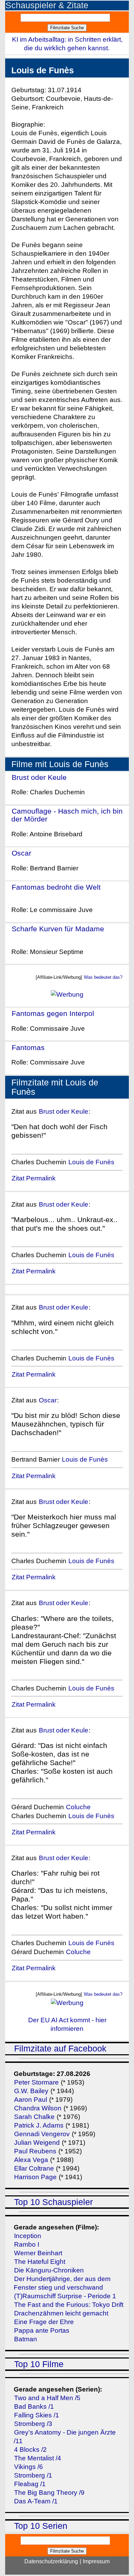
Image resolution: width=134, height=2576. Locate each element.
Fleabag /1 (30, 2484)
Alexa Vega (31, 2160)
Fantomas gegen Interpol (53, 1013)
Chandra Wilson (38, 2108)
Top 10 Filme (39, 2364)
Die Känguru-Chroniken (49, 2270)
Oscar (21, 853)
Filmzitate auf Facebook (60, 2049)
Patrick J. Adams (40, 2125)
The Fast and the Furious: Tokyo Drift (69, 2305)
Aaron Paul (31, 2100)
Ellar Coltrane (34, 2168)
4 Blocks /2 (30, 2450)
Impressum (96, 2561)
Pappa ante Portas (42, 2330)
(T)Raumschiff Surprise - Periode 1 (65, 2296)
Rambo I (27, 2244)
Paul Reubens (35, 2151)
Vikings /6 (29, 2467)
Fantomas (28, 1047)
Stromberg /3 (33, 2424)
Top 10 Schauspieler (53, 2202)
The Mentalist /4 (38, 2458)
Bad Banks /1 (34, 2407)
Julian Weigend (37, 2143)
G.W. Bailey (31, 2091)
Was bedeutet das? (103, 977)
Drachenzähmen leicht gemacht (61, 2313)
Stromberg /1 (33, 2475)
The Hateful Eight (40, 2262)
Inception (28, 2236)
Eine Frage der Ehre (44, 2322)
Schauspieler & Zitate (47, 5)
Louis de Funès (91, 1162)
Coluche (78, 1807)
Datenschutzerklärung (51, 2561)
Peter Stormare (36, 2082)
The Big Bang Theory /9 (49, 2493)
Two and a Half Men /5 (47, 2398)
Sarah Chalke (34, 2117)
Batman (26, 2339)
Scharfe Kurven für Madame (58, 929)
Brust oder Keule (39, 777)
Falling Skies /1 (37, 2415)
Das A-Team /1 (36, 2501)
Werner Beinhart (38, 2253)
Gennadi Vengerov (42, 2134)
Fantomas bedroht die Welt (56, 887)
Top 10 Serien (41, 2526)
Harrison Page (35, 2177)
